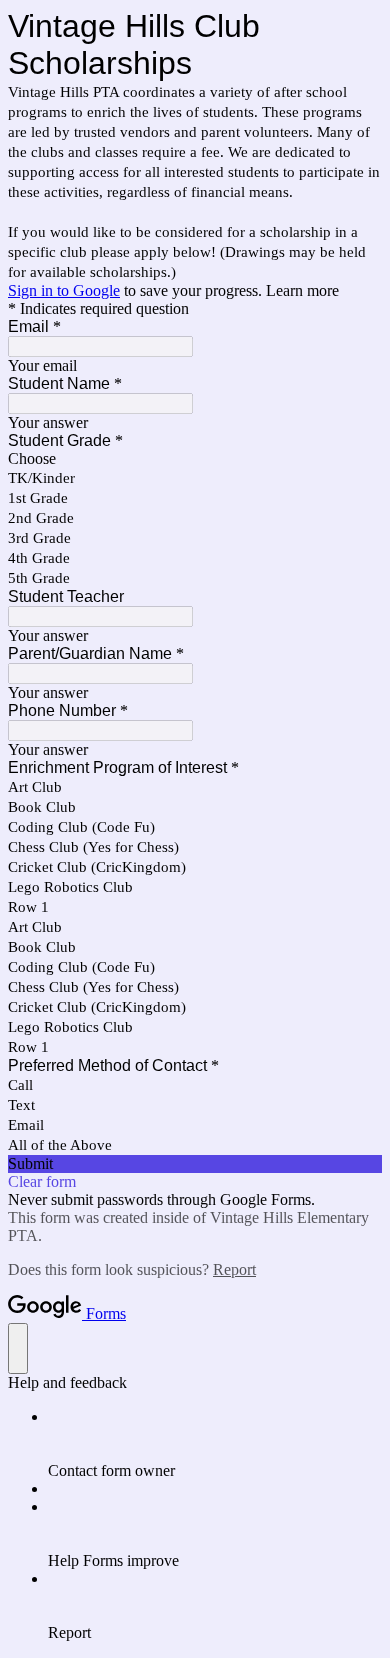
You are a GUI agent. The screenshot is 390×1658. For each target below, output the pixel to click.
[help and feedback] (18, 1348)
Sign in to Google (64, 290)
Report (234, 1269)
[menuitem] (215, 1444)
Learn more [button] (302, 290)
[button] (195, 1164)
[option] (195, 459)
